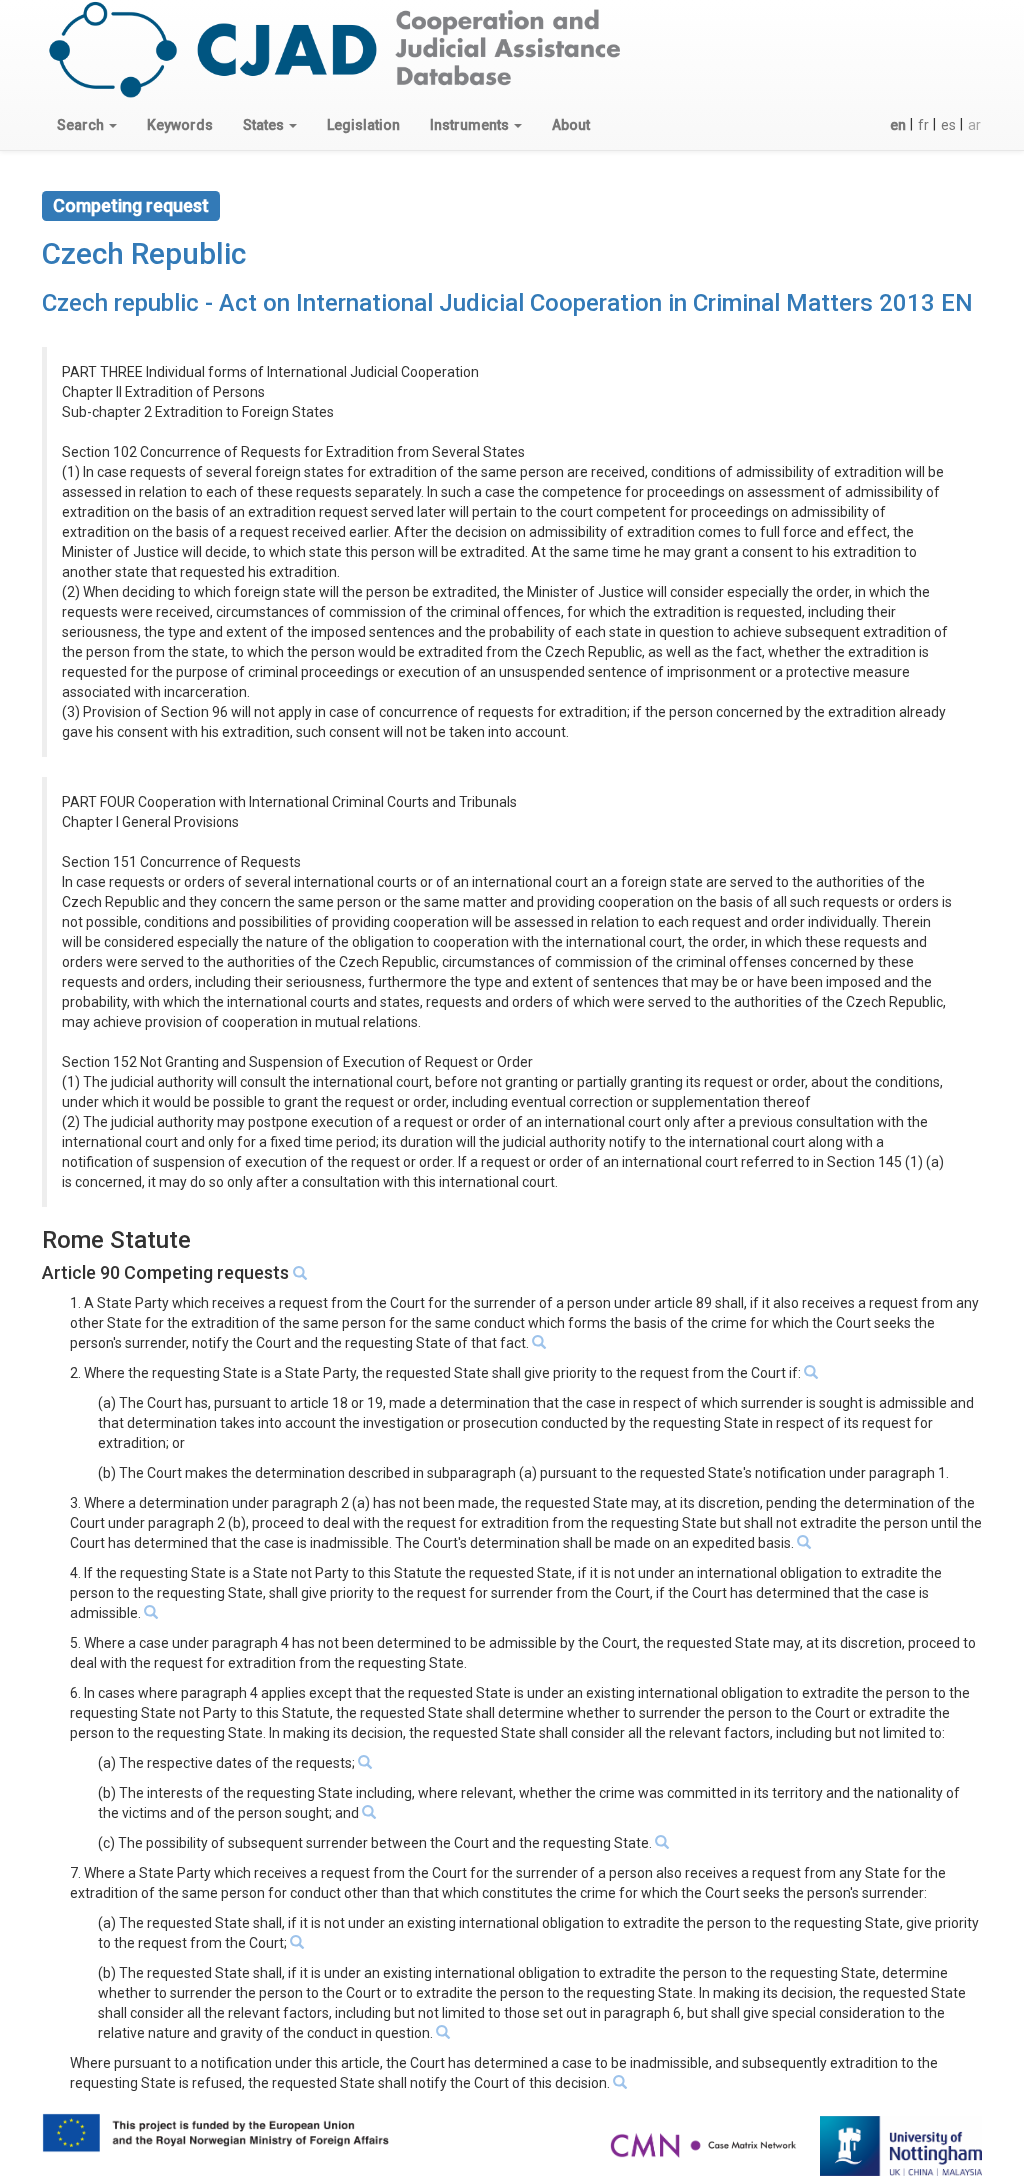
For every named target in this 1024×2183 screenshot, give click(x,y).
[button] (87, 125)
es (948, 125)
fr (923, 125)
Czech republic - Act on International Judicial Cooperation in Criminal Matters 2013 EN (507, 303)
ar (974, 125)
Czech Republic (144, 253)
